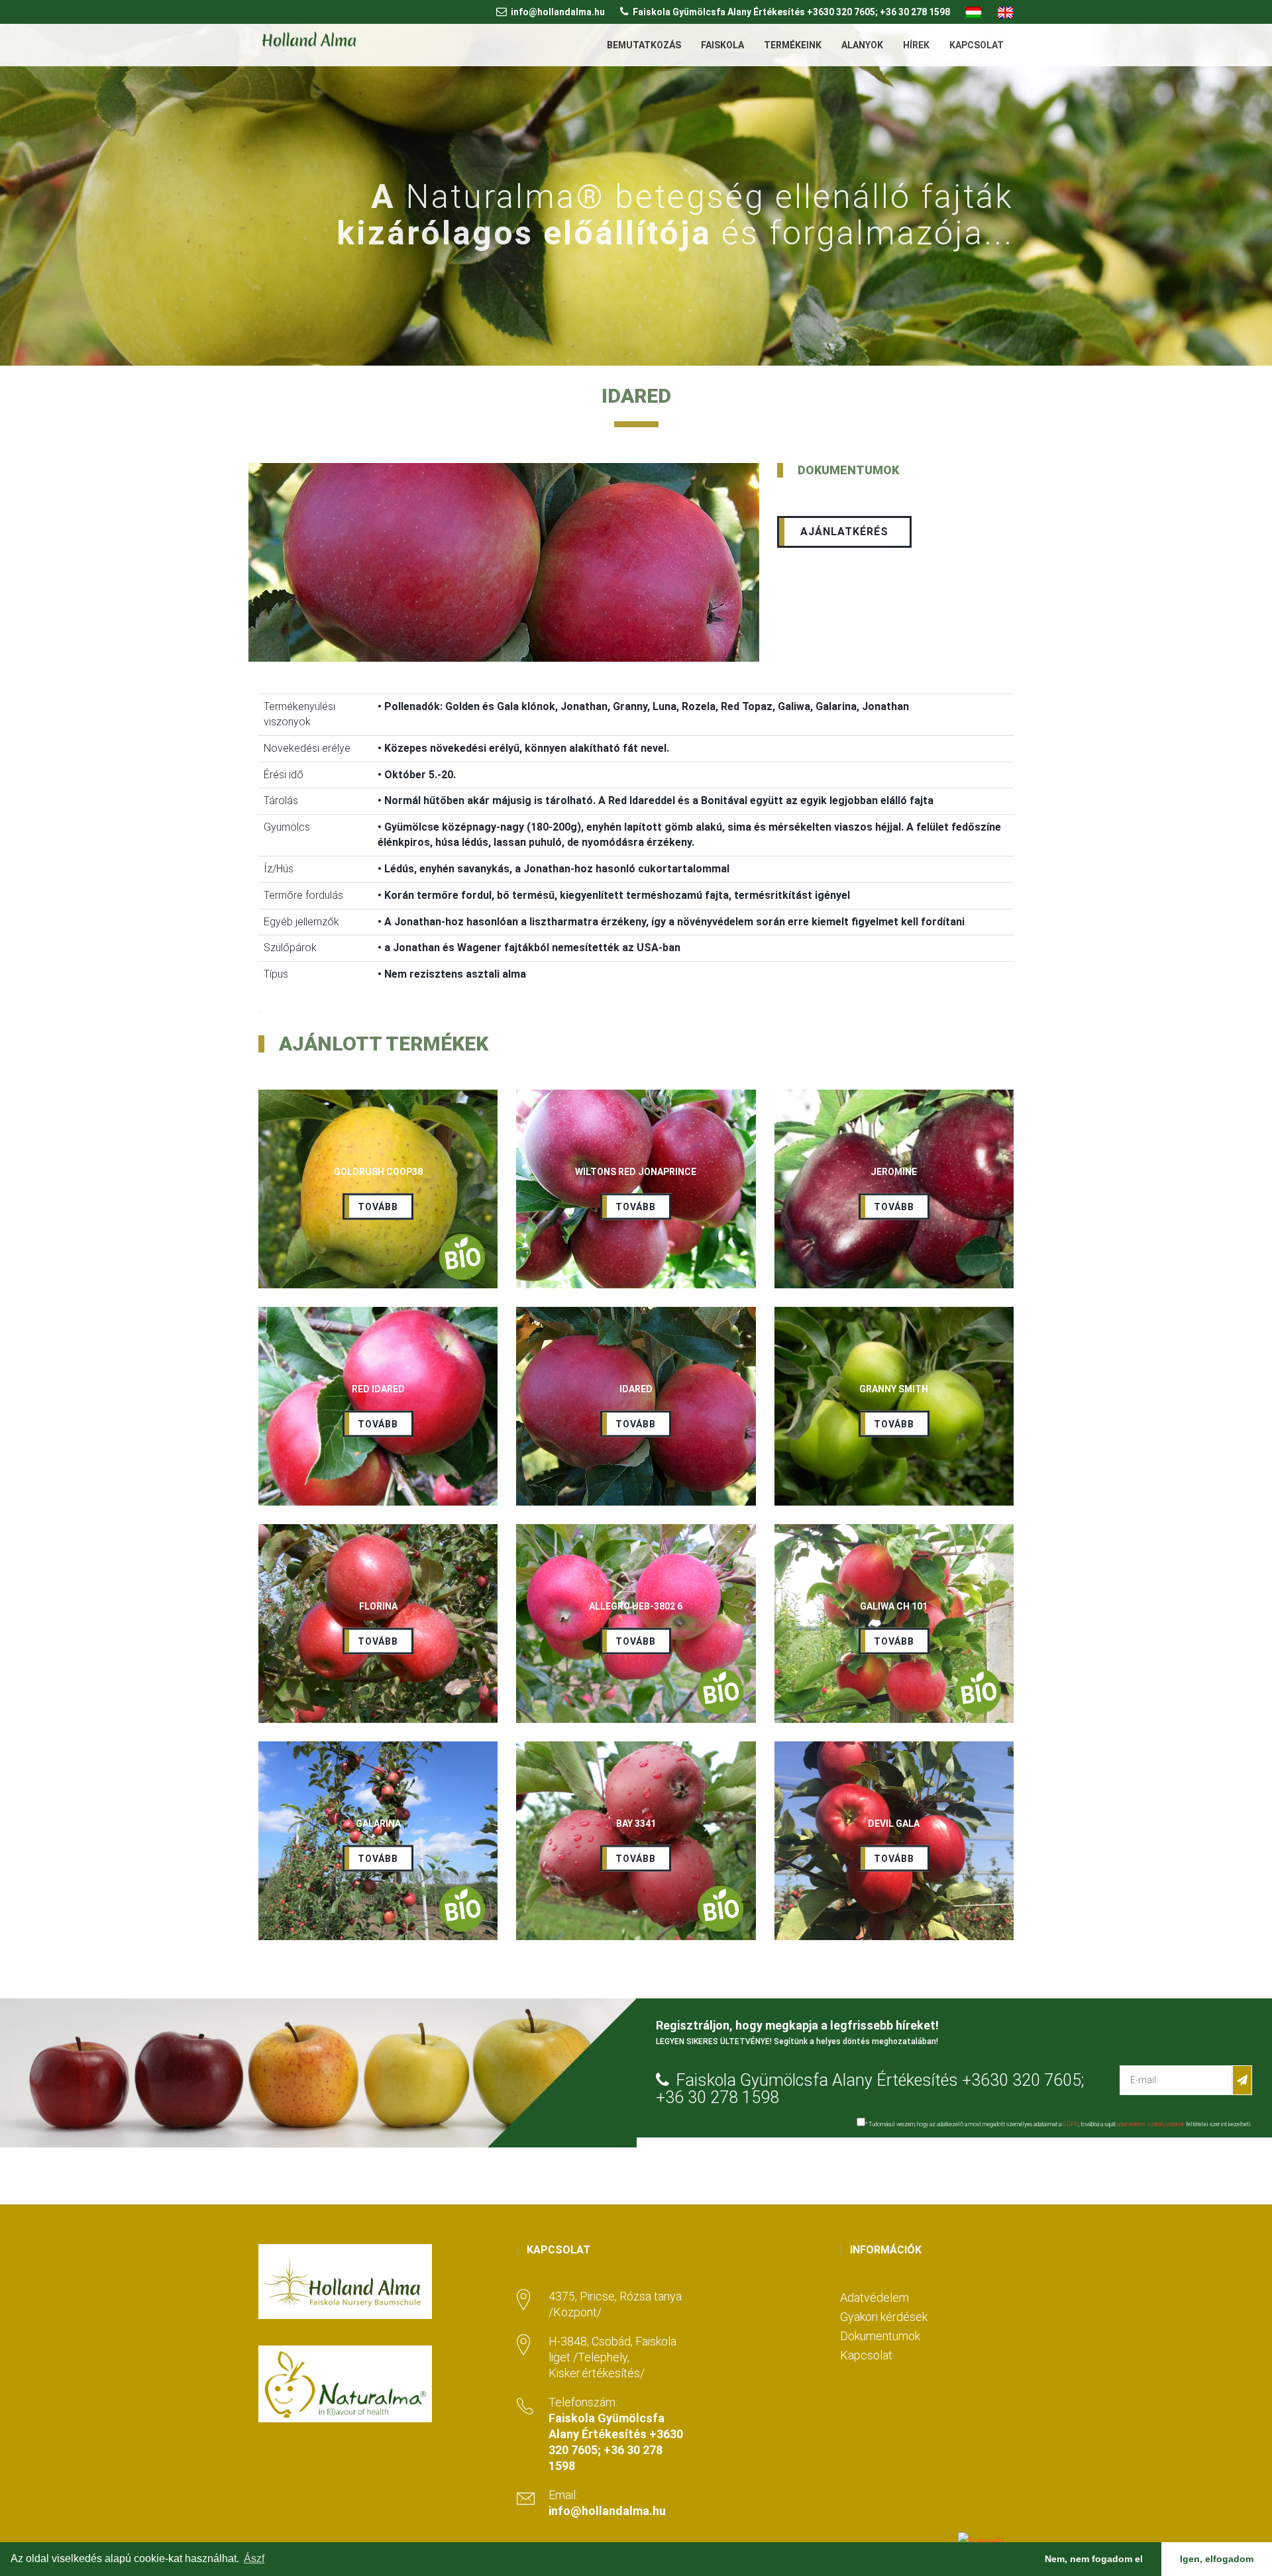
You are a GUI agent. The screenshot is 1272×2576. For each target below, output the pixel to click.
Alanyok (862, 45)
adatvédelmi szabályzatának (1151, 2124)
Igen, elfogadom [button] (1217, 2559)
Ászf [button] (254, 2558)
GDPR (1071, 2124)
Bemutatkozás (644, 45)
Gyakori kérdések (884, 2317)
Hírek (916, 45)
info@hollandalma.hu (558, 12)
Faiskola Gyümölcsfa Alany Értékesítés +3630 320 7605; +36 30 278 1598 (791, 12)
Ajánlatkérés (844, 532)
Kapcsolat (977, 45)
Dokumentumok (880, 2336)
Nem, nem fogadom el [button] (1094, 2559)
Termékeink (793, 45)
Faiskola (722, 45)
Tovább (378, 1207)
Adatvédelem (874, 2297)
